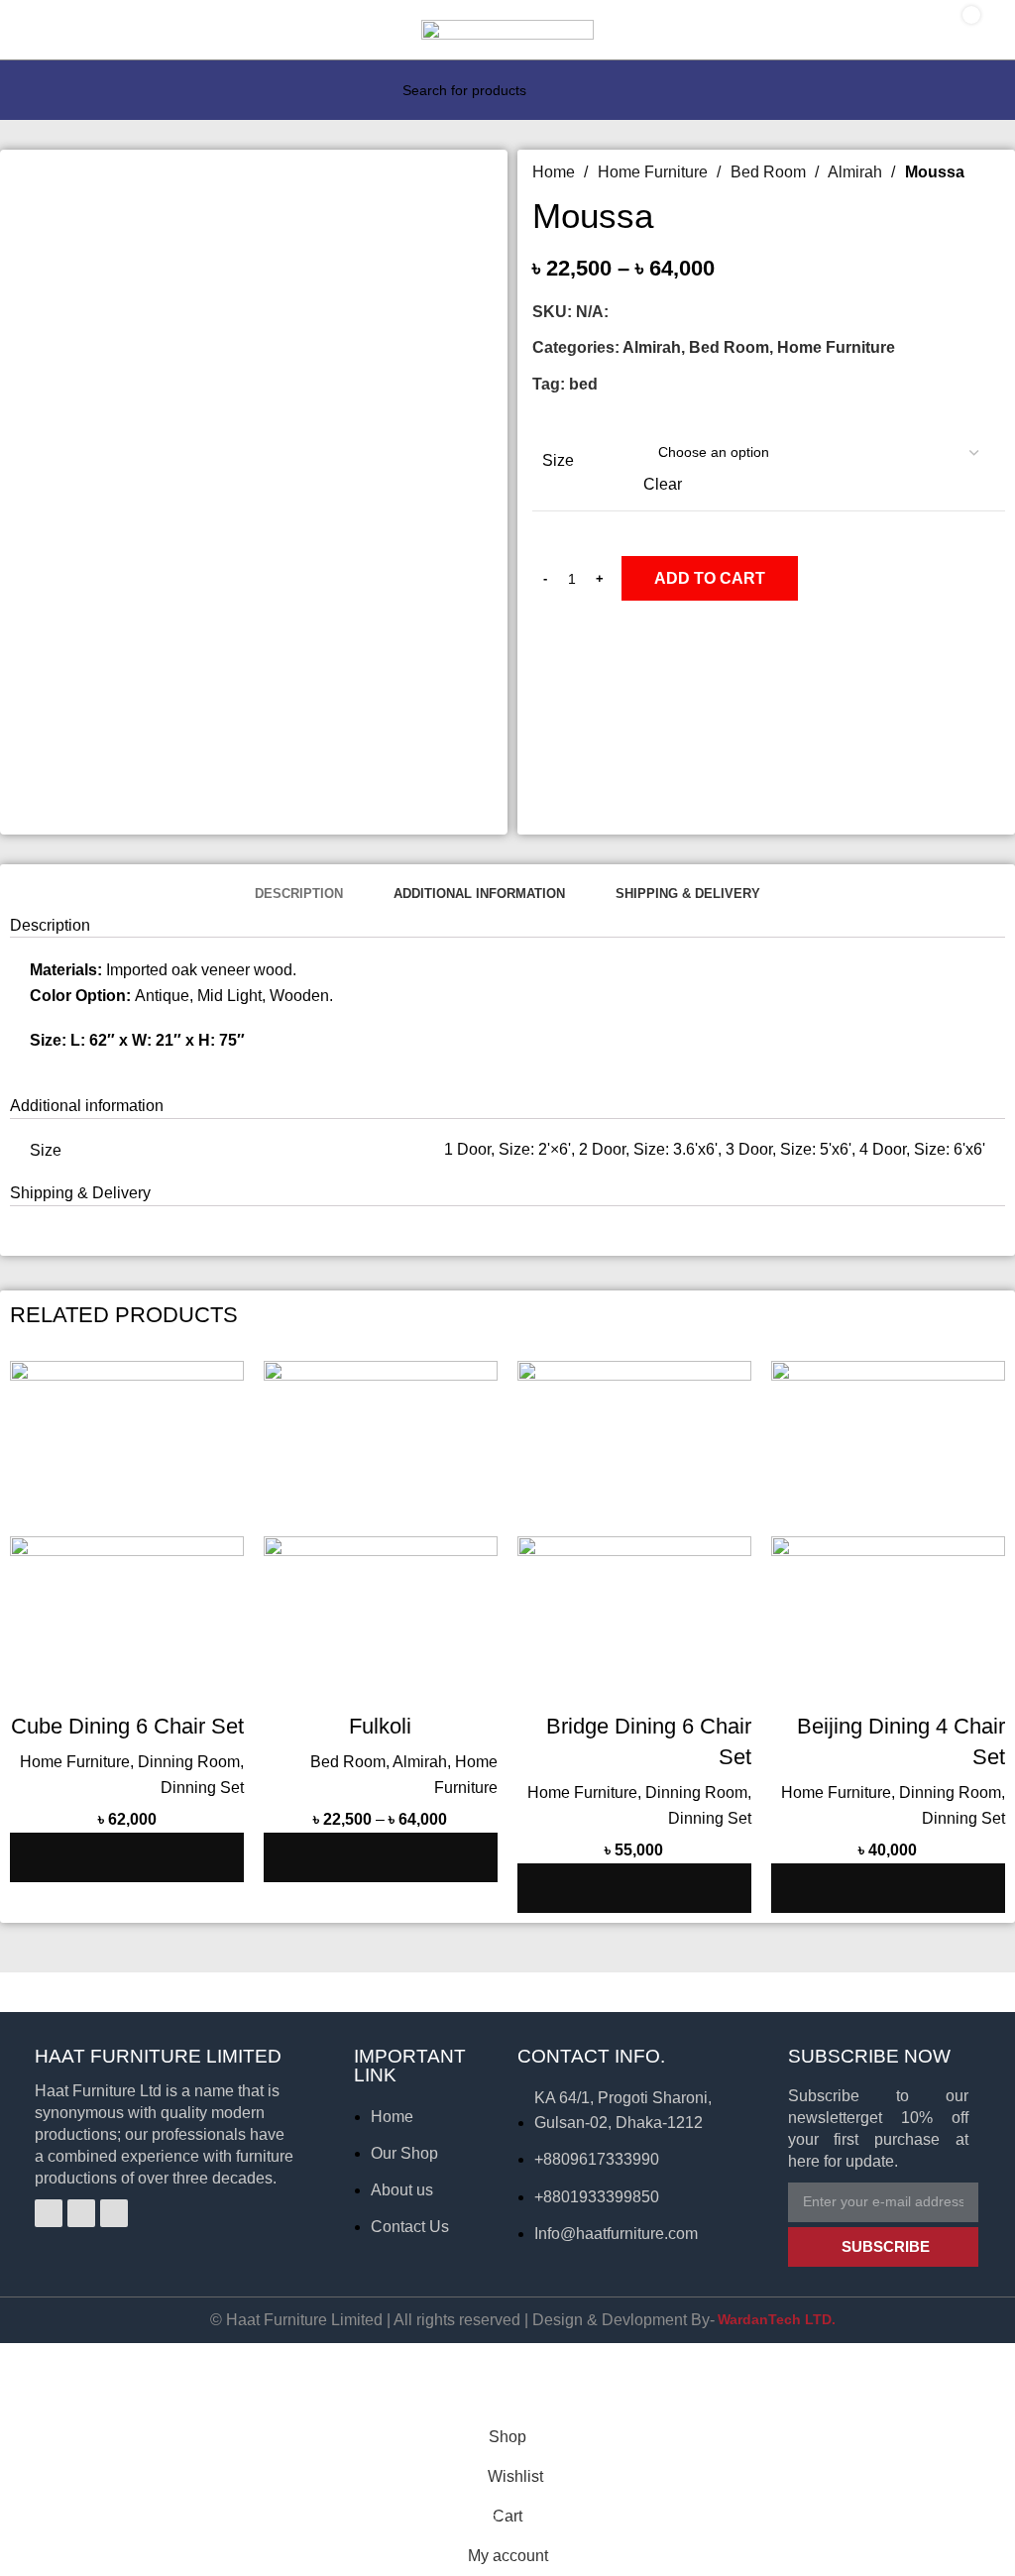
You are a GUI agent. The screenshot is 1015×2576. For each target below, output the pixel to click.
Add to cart (710, 578)
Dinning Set (202, 1788)
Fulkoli (380, 1726)
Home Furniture (655, 172)
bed (583, 384)
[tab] (298, 893)
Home (556, 172)
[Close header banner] (25, 2368)
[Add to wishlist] (219, 1857)
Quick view (166, 1857)
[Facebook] (49, 2213)
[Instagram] (81, 2213)
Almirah (857, 172)
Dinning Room (189, 1762)
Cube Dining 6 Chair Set (127, 1726)
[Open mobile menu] (36, 30)
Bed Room (770, 172)
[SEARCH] (583, 90)
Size (558, 460)
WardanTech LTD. (777, 2319)
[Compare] (112, 1857)
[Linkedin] (114, 2213)
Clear (663, 484)
